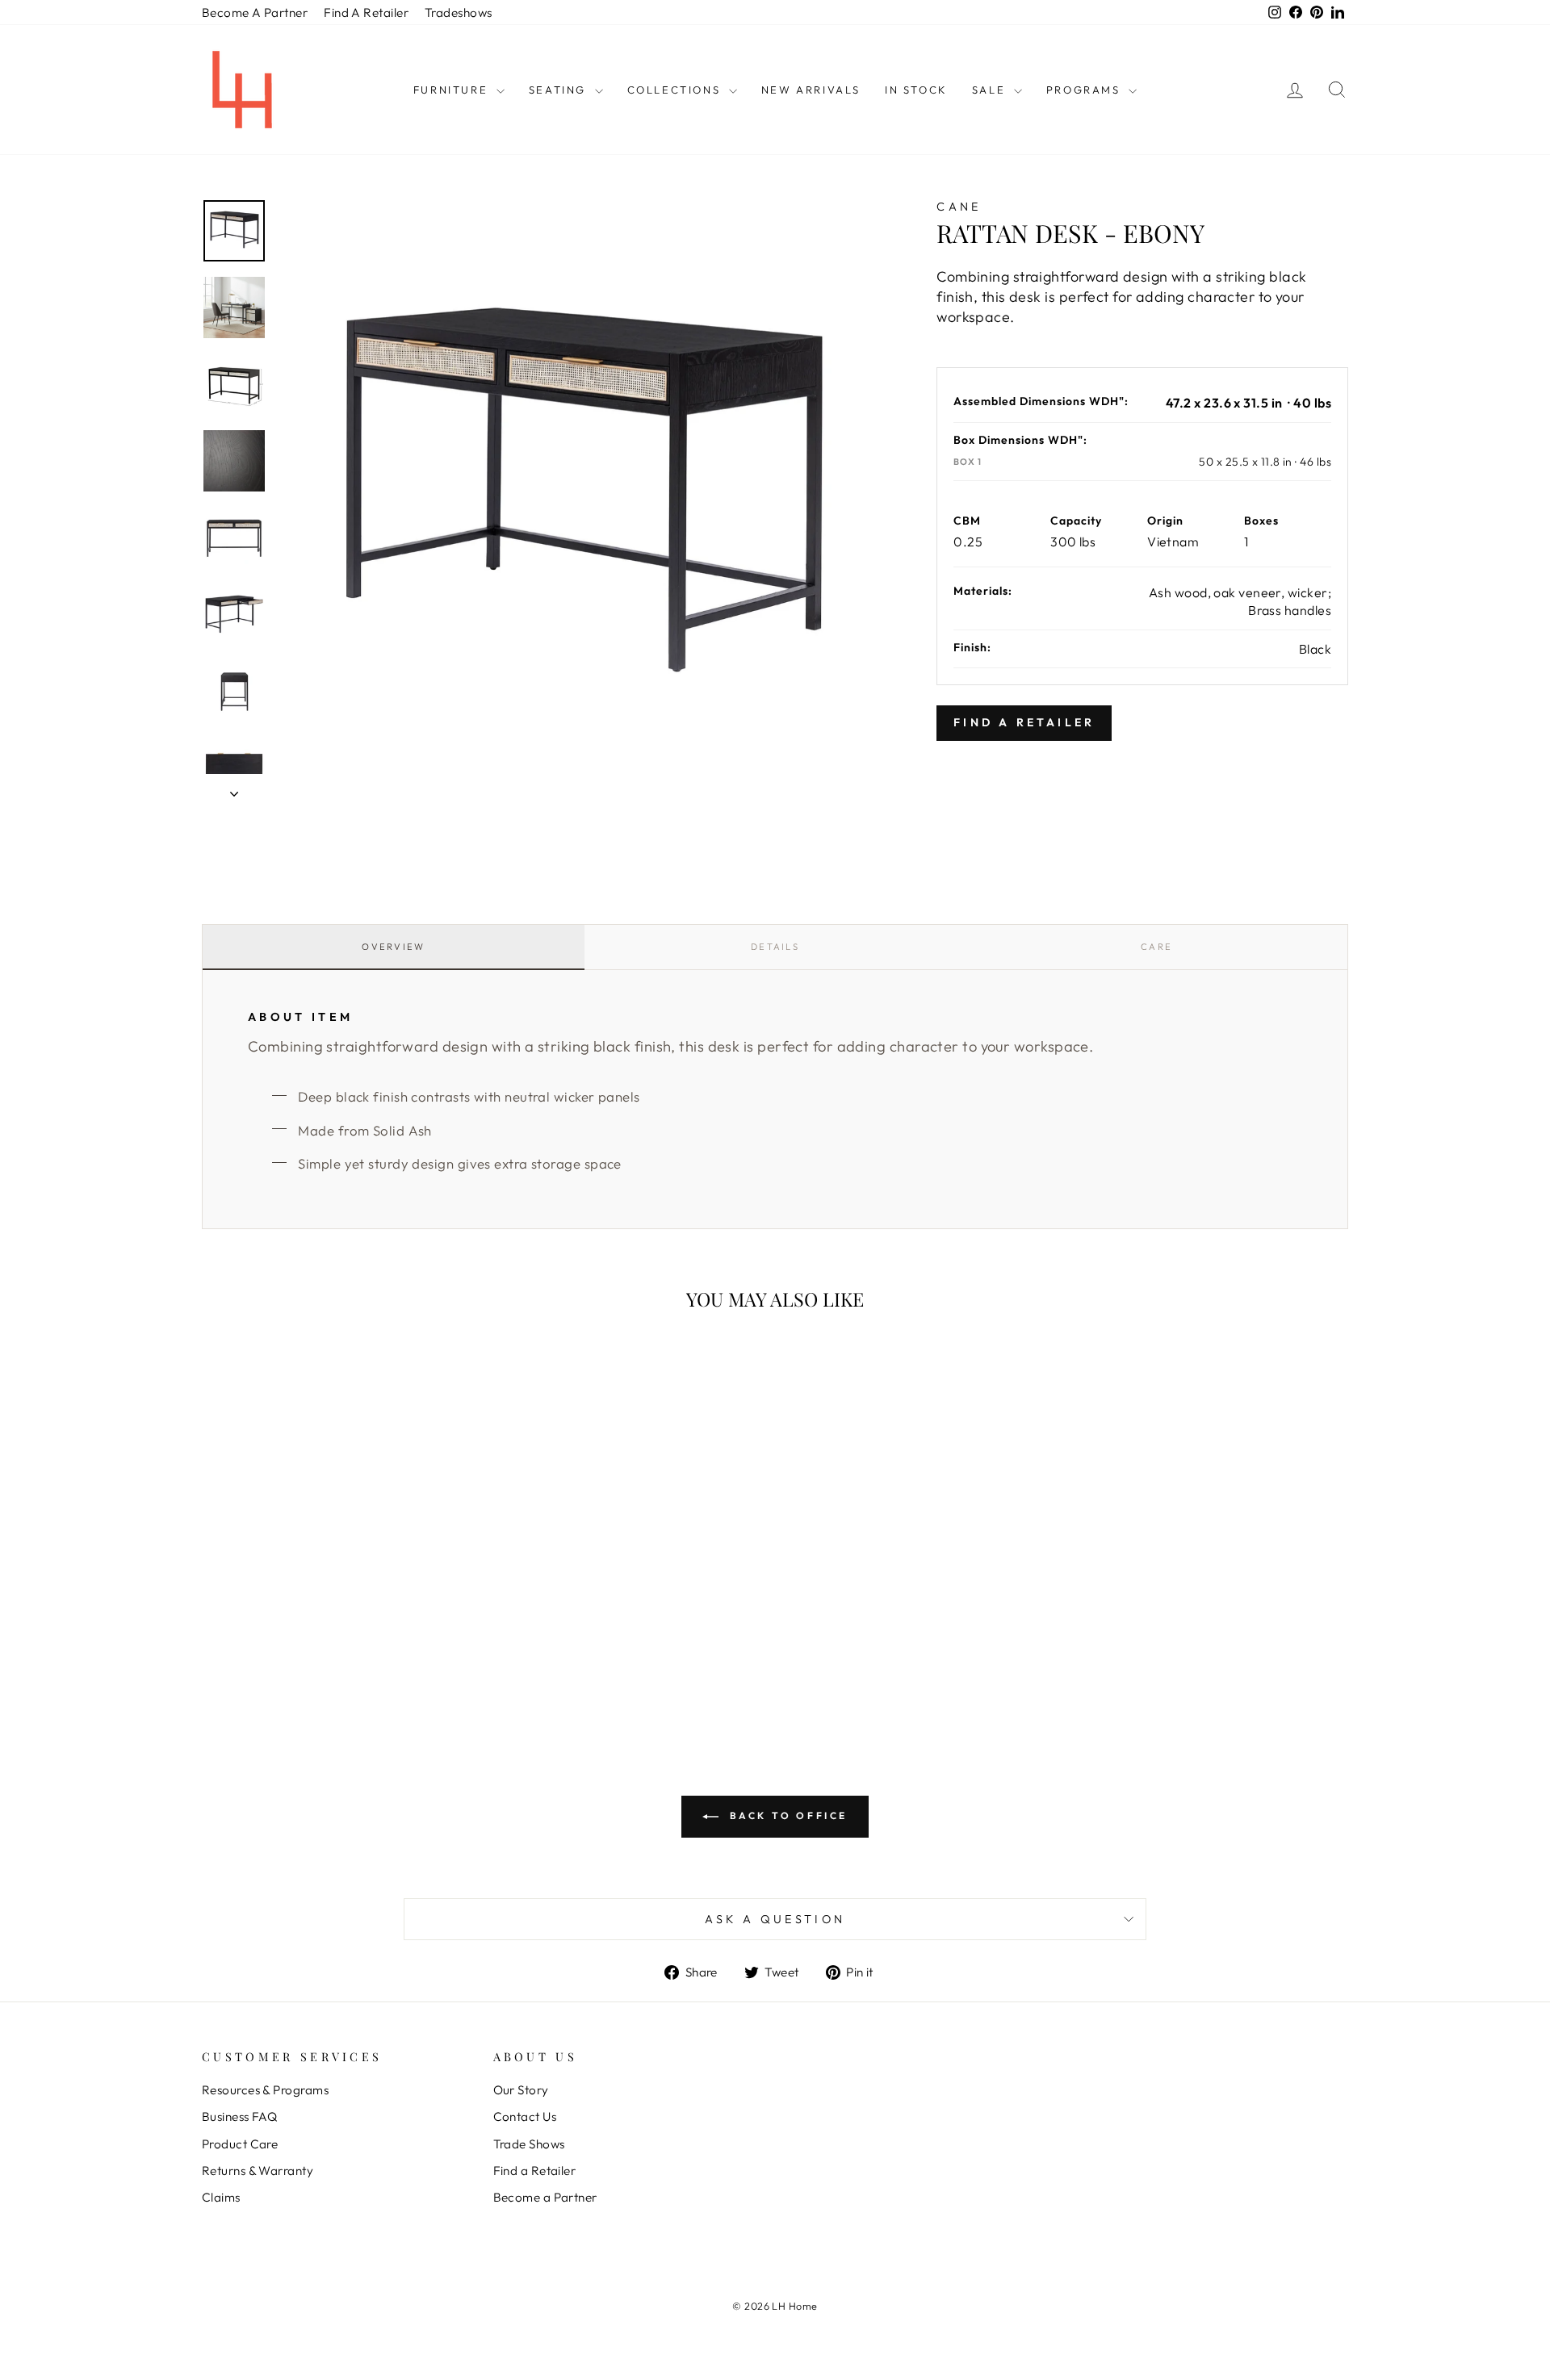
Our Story (521, 2090)
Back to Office (786, 1815)
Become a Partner (545, 2197)
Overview (393, 947)
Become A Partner (255, 13)
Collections (676, 90)
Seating (560, 90)
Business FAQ (239, 2116)
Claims (221, 2197)
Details (775, 947)
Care (1156, 947)
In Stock (916, 90)
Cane (959, 207)
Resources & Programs (265, 2090)
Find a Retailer (535, 2171)
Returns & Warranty (258, 2171)
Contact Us (525, 2116)
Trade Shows (529, 2144)
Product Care (240, 2144)
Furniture (453, 90)
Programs (1085, 90)
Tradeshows (459, 13)
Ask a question (775, 1919)
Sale (991, 90)
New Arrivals (811, 90)
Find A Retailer (366, 13)
